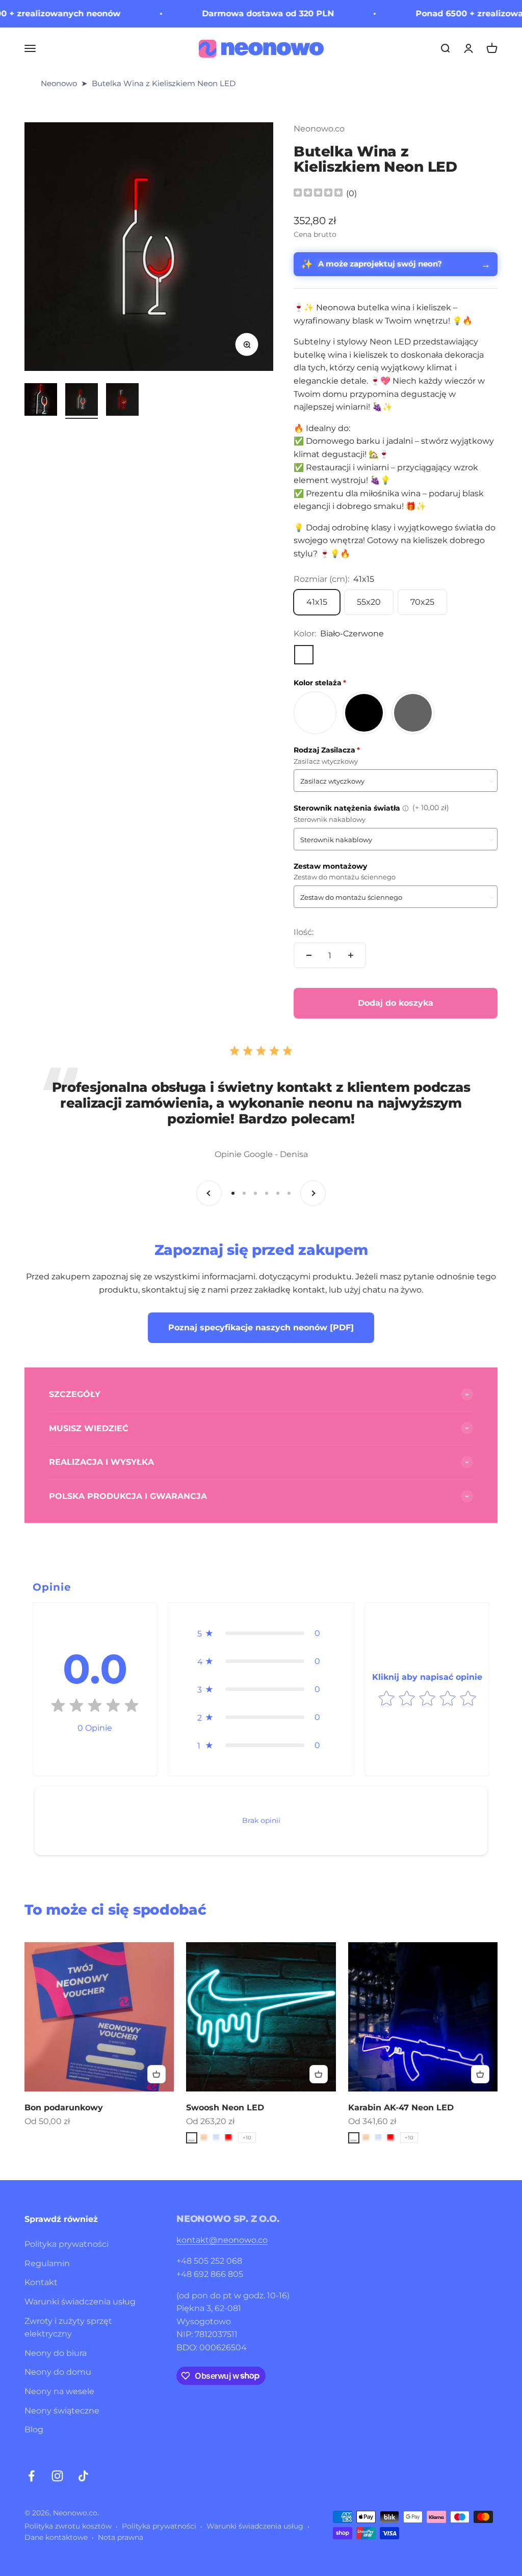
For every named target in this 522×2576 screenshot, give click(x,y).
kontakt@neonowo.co (222, 2240)
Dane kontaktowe (56, 2537)
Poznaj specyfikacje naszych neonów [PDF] (261, 1327)
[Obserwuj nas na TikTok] (83, 2476)
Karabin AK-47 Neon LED (401, 2108)
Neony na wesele (59, 2391)
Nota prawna (121, 2537)
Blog (34, 2430)
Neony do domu (58, 2372)
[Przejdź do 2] (82, 401)
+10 (247, 2138)
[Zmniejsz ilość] (309, 955)
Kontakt (41, 2282)
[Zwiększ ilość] (351, 955)
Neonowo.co (319, 129)
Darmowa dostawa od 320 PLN (230, 14)
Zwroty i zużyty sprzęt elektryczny (68, 2328)
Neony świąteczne (62, 2411)
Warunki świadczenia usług (80, 2302)
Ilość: (304, 932)
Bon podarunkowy (64, 2108)
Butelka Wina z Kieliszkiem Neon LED (164, 83)
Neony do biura (56, 2353)
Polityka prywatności (67, 2244)
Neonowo (59, 83)
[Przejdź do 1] (41, 401)
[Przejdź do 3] (122, 401)
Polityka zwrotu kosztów (68, 2526)
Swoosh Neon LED (225, 2108)
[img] (318, 194)
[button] (261, 1633)
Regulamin (47, 2263)
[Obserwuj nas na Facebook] (31, 2476)
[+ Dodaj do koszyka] (156, 2074)
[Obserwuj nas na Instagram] (57, 2476)
